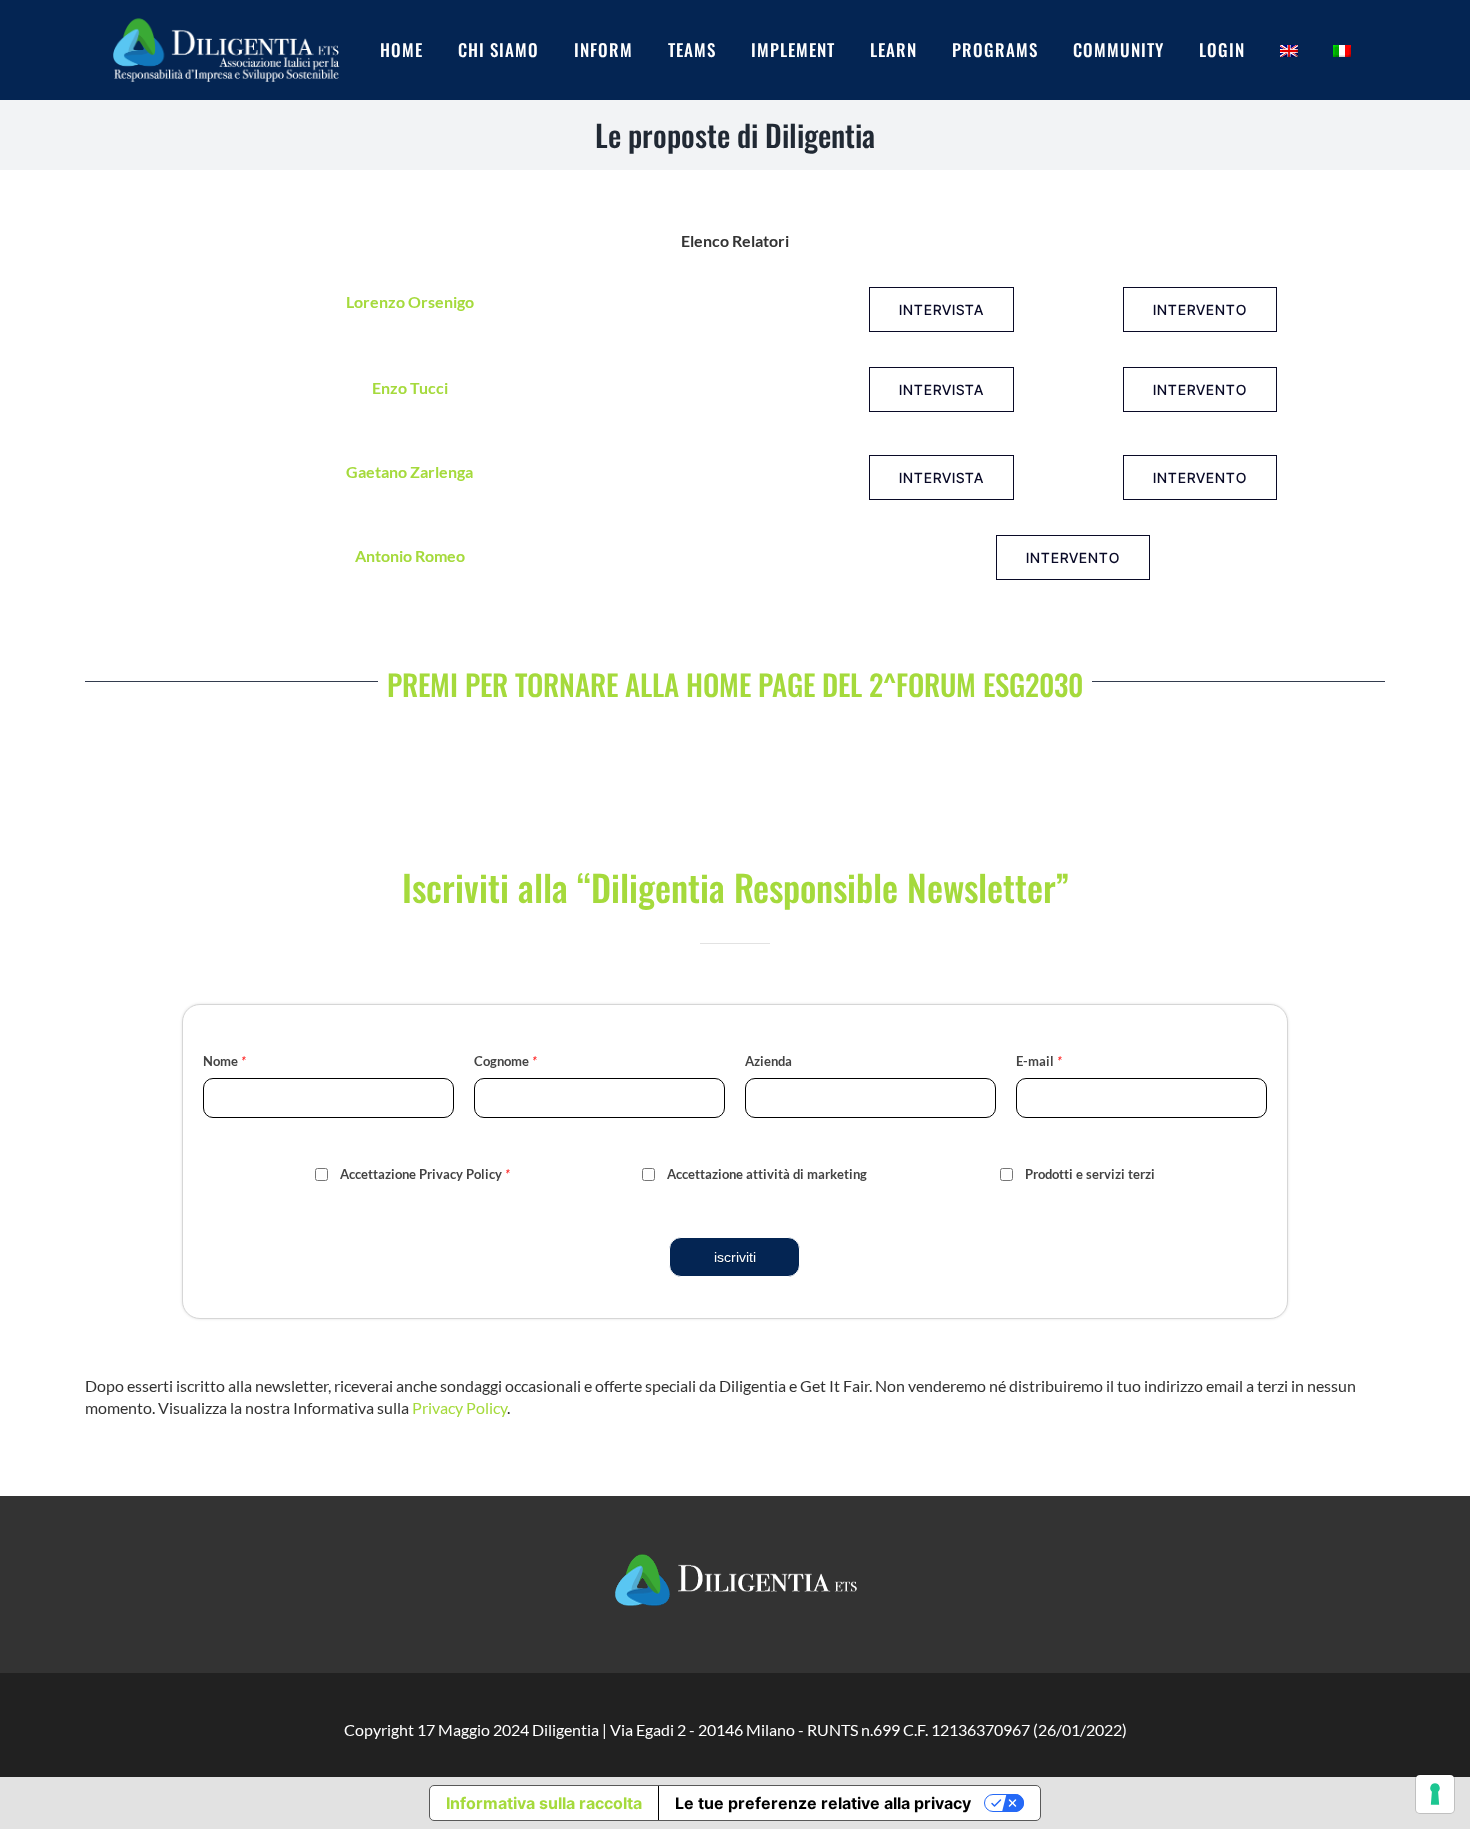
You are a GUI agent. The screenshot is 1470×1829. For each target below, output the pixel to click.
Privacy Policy (459, 1407)
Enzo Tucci (410, 387)
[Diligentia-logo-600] (225, 16)
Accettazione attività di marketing (767, 1174)
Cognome (505, 1061)
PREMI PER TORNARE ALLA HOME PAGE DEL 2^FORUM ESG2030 (735, 683)
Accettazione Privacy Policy (425, 1174)
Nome (224, 1061)
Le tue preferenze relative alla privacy (823, 1803)
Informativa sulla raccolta (544, 1803)
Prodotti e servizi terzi (1090, 1174)
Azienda (768, 1061)
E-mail (1039, 1061)
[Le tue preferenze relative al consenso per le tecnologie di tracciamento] (1435, 1794)
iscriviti (735, 1257)
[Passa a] (1306, 50)
